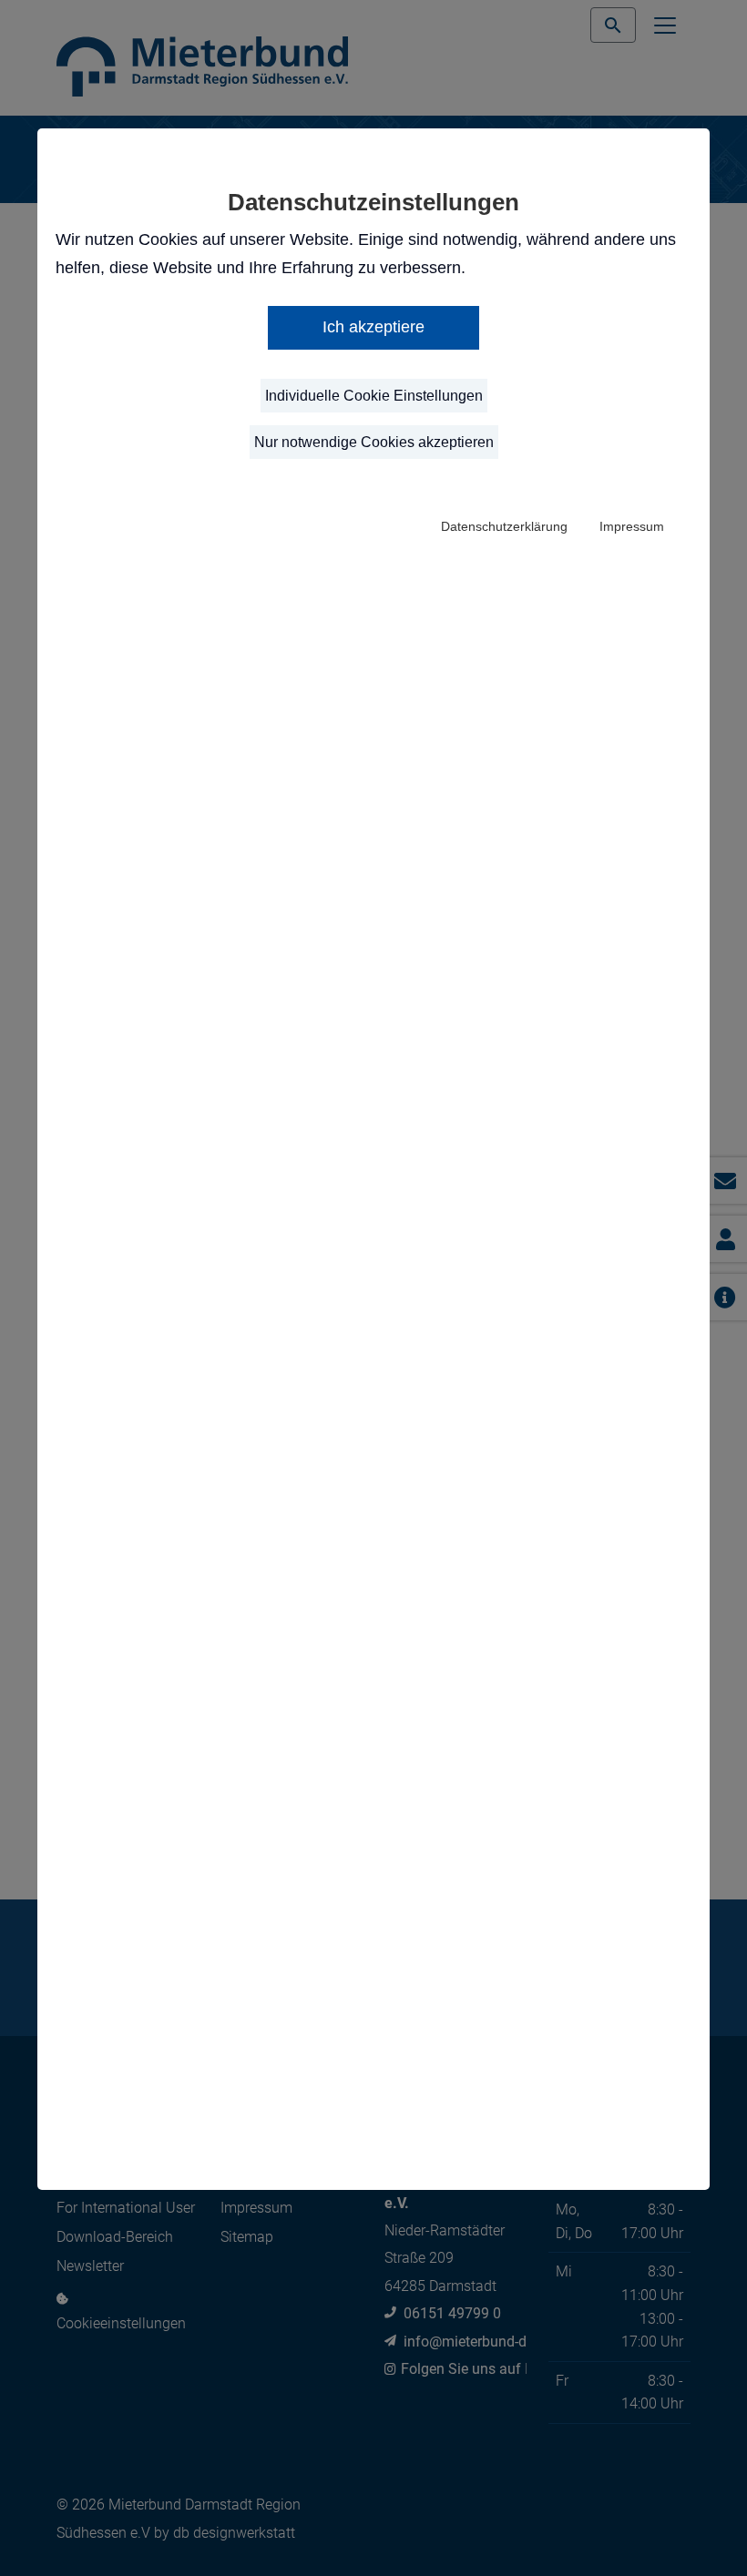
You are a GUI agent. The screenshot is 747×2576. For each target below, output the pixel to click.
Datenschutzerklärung (504, 526)
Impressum (632, 526)
